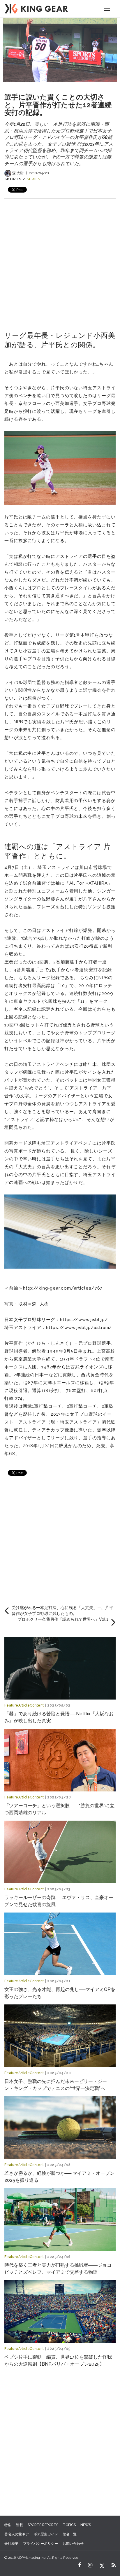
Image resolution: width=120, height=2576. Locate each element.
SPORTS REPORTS (43, 2525)
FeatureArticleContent (24, 1705)
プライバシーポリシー (40, 2544)
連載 (20, 2525)
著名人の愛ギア (17, 2534)
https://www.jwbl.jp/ (84, 1320)
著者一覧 (70, 2534)
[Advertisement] (60, 259)
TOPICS (69, 2525)
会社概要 (11, 2544)
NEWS (86, 2525)
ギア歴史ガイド (46, 2534)
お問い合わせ (73, 2544)
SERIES (34, 179)
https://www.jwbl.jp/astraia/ (79, 1328)
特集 (8, 2525)
